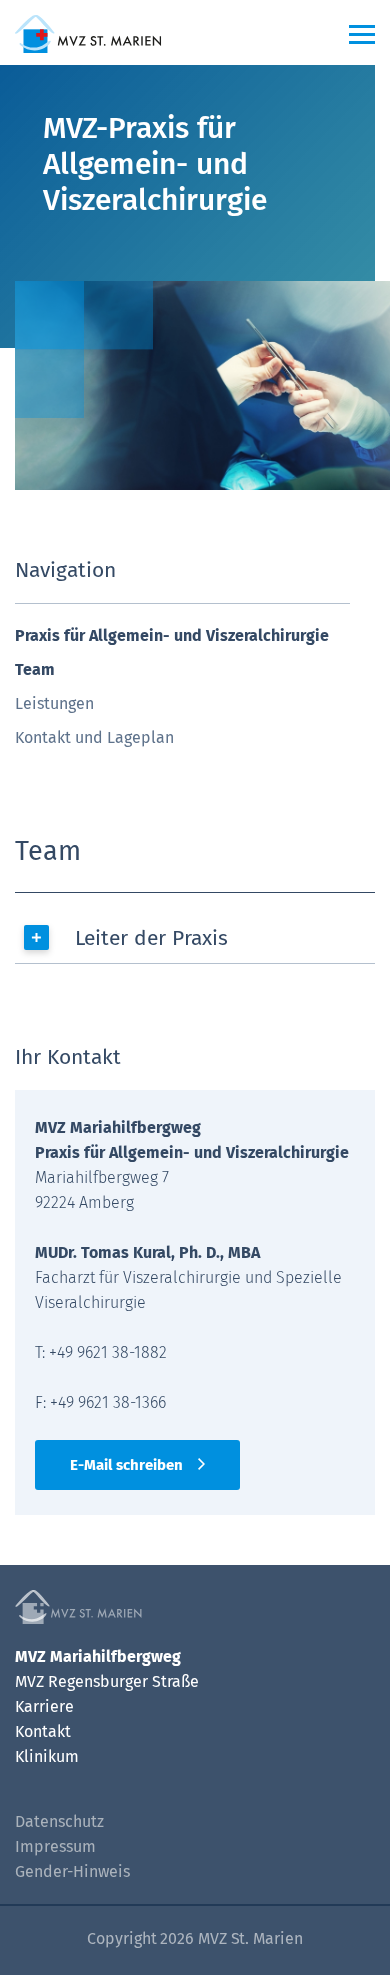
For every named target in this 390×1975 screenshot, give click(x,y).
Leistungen (54, 703)
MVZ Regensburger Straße (107, 1681)
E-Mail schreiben (126, 1465)
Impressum (55, 1846)
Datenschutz (59, 1821)
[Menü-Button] (362, 34)
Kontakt (43, 1731)
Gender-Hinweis (72, 1871)
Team (35, 669)
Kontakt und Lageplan (94, 737)
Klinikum (47, 1756)
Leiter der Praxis (151, 938)
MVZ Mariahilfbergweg (98, 1656)
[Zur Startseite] (146, 32)
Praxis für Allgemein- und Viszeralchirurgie (172, 635)
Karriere (44, 1706)
